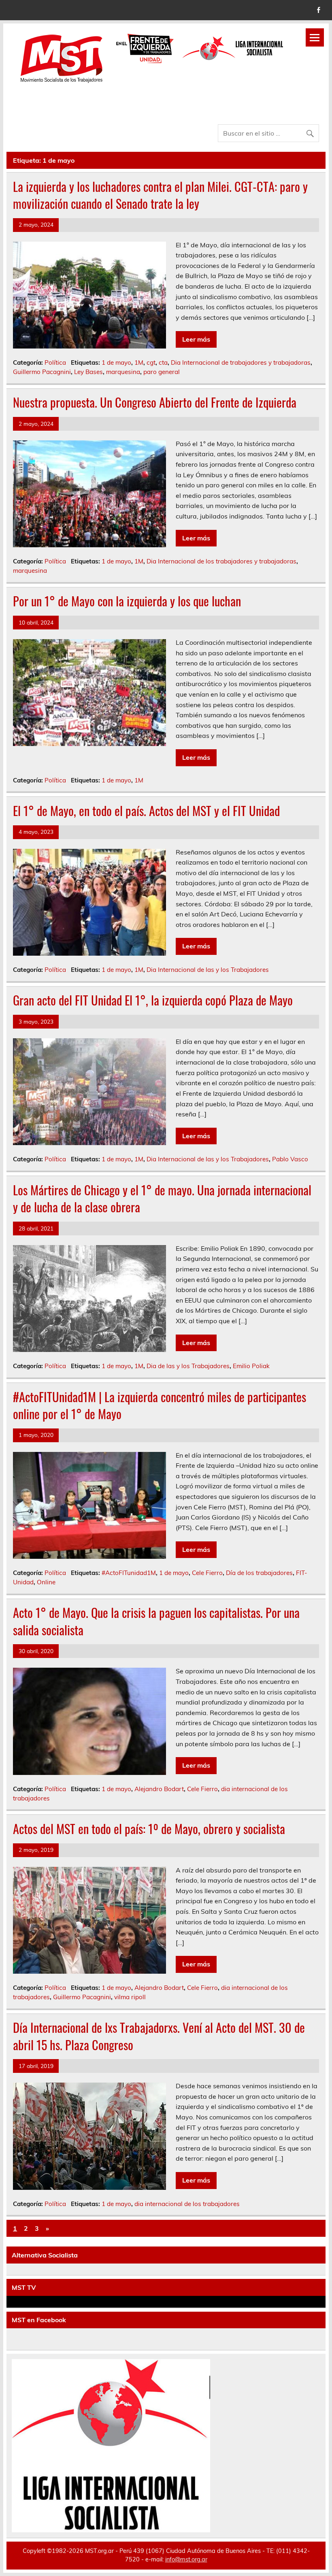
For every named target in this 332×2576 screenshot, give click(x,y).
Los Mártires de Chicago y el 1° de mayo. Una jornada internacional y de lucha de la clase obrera (162, 1199)
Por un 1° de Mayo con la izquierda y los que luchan (127, 601)
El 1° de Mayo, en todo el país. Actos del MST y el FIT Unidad (146, 811)
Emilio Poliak (251, 1366)
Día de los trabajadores (259, 1573)
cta (163, 362)
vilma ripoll (130, 1997)
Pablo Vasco (290, 1159)
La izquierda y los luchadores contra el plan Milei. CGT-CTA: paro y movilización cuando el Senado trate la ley (160, 195)
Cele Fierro (207, 1573)
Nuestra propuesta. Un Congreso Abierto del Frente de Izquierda (155, 402)
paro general (162, 372)
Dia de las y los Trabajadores (188, 1366)
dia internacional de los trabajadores (187, 2204)
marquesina (123, 372)
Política (55, 362)
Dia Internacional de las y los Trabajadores (208, 970)
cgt (151, 362)
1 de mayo (116, 362)
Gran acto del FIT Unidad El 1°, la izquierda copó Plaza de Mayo (153, 1000)
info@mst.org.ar (186, 2559)
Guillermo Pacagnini (42, 372)
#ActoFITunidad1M (129, 1573)
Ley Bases (88, 372)
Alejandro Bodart (159, 1789)
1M (139, 362)
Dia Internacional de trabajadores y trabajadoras (241, 362)
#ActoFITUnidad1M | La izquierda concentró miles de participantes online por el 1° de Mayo (160, 1405)
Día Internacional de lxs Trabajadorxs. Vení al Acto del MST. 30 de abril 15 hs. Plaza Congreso (159, 2036)
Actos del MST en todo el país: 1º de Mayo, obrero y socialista (149, 1829)
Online (46, 1582)
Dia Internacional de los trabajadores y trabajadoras (221, 561)
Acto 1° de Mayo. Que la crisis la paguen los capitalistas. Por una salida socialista (156, 1621)
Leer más (196, 339)
